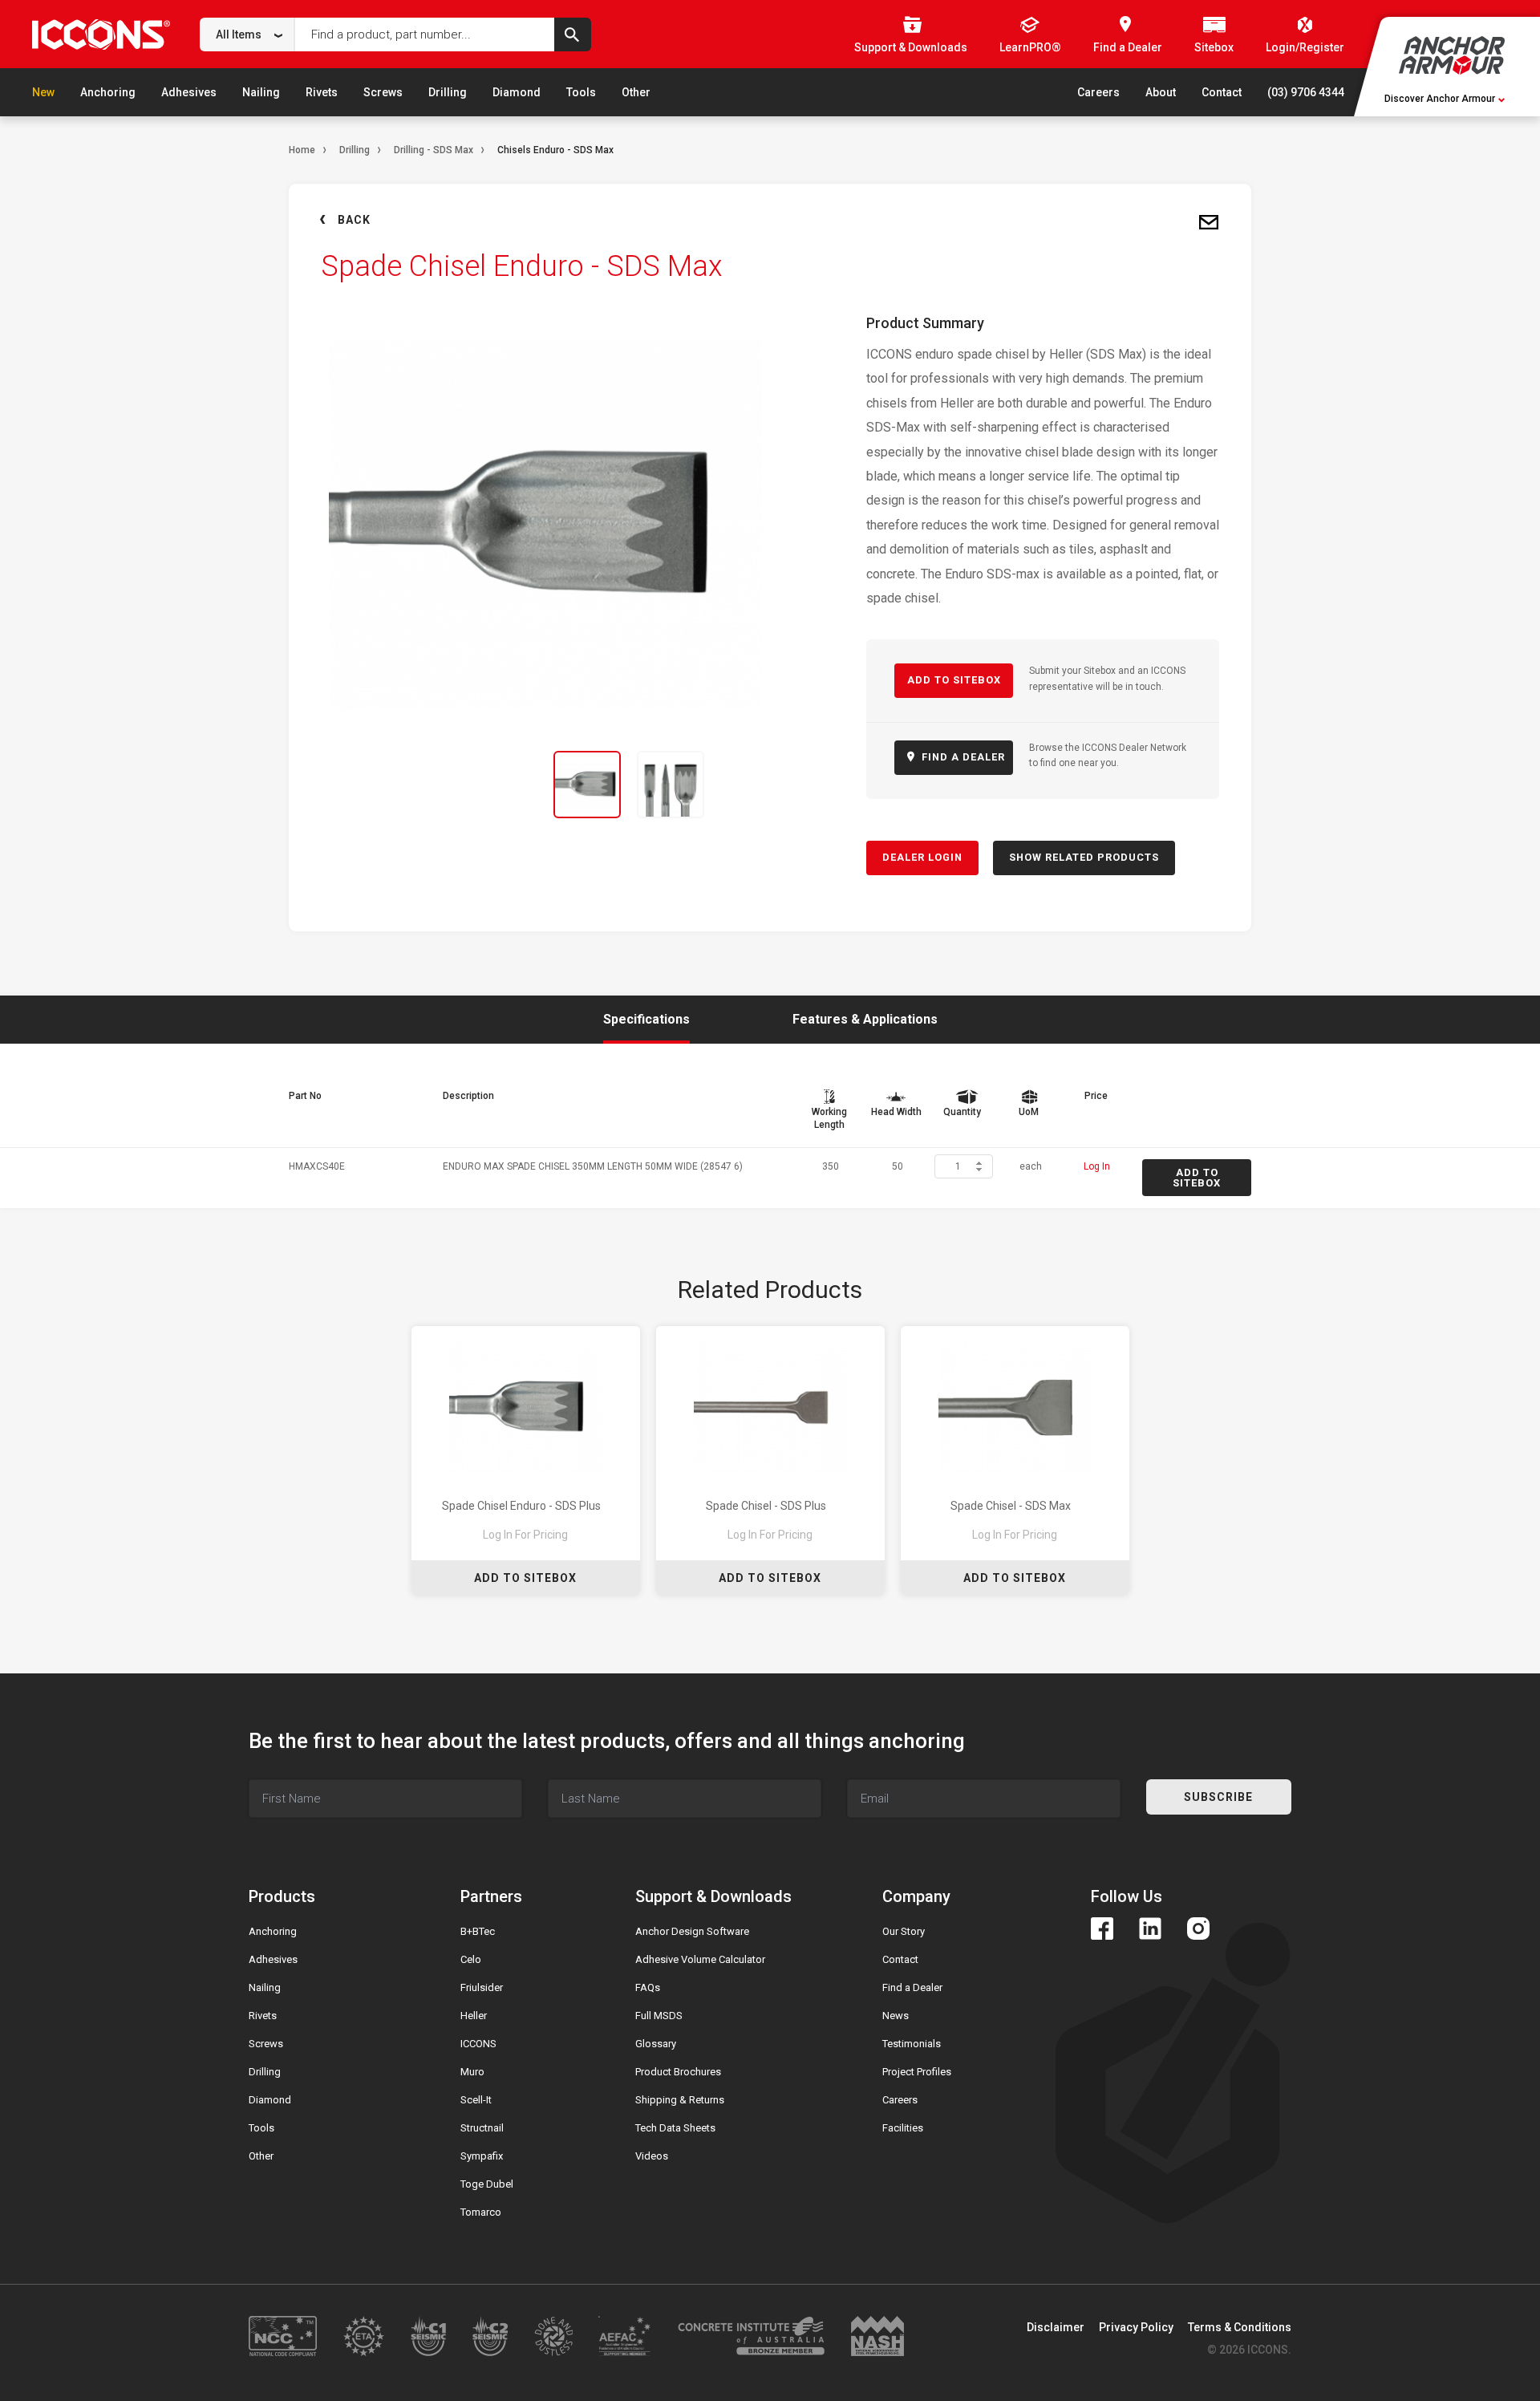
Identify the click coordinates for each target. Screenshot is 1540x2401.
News (896, 2016)
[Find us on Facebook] (1102, 1929)
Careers (1098, 92)
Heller (474, 2016)
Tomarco (481, 2212)
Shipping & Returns (680, 2100)
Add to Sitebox (954, 680)
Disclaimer (1056, 2327)
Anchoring (108, 92)
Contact (1222, 92)
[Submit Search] (573, 34)
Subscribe (1218, 1797)
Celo (471, 1959)
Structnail (482, 2128)
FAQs (648, 1987)
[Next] (760, 785)
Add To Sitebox (525, 1578)
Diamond (517, 92)
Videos (652, 2156)
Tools (581, 92)
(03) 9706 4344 (1306, 92)
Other (636, 92)
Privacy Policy (1136, 2327)
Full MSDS (659, 2016)
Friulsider (482, 1987)
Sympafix (482, 2156)
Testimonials (912, 2044)
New (43, 92)
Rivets (322, 92)
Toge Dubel (487, 2184)
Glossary (656, 2044)
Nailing (261, 92)
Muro (472, 2072)
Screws (383, 92)
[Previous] (330, 785)
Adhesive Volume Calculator (700, 1959)
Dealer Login (922, 857)
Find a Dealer (912, 1987)
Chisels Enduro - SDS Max (555, 150)
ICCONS (478, 2044)
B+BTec (478, 1931)
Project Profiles (917, 2072)
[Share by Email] (1209, 223)
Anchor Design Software (692, 1931)
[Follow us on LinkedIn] (1150, 1929)
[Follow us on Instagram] (1198, 1929)
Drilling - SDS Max (434, 150)
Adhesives (189, 92)
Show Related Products (1084, 857)
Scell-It (476, 2100)
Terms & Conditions (1240, 2327)
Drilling (448, 92)
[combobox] (247, 34)
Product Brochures (678, 2072)
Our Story (904, 1931)
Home (302, 150)
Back (354, 220)
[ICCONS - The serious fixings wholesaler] (101, 34)
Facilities (903, 2128)
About (1161, 92)
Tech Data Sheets (675, 2128)
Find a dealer (962, 757)
